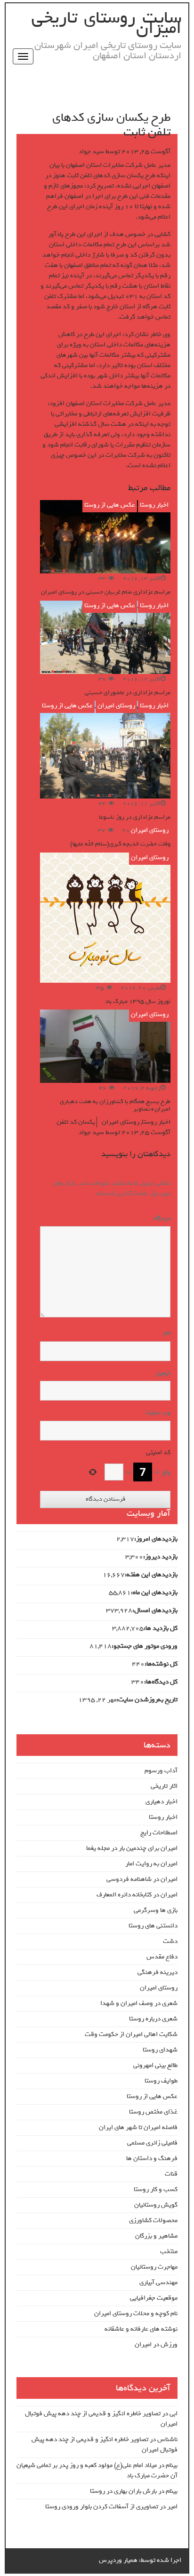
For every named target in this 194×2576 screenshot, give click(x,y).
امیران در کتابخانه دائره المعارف (137, 1895)
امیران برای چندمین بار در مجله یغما (132, 1848)
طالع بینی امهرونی (155, 2065)
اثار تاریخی (164, 1786)
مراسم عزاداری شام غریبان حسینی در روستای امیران (106, 592)
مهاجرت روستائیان (154, 2267)
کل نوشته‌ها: (161, 1664)
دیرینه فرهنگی (158, 1972)
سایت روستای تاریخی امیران (106, 23)
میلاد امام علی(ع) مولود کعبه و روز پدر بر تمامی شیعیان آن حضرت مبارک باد (97, 2470)
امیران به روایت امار (151, 1864)
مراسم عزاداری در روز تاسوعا (135, 817)
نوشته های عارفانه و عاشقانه (141, 2329)
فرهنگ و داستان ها (152, 2158)
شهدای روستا (160, 2050)
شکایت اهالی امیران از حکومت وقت (131, 2034)
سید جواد (91, 152)
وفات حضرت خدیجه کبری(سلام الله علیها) (120, 844)
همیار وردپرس (118, 2560)
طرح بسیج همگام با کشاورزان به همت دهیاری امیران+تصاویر (115, 1105)
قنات (171, 2174)
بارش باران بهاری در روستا (123, 2491)
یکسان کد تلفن (76, 1122)
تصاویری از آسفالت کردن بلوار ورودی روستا (102, 2507)
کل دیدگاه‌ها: (161, 1682)
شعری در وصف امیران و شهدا (139, 2003)
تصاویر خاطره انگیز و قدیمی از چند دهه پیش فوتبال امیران (101, 2419)
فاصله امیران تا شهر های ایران (138, 2127)
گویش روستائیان (156, 2205)
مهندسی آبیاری (158, 2282)
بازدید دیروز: (160, 1557)
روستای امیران (116, 706)
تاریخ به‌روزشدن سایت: (147, 1700)
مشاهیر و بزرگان (156, 2236)
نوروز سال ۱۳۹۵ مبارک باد (138, 1001)
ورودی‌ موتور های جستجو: (145, 1646)
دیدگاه (160, 1219)
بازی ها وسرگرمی (156, 1910)
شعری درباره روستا (153, 2019)
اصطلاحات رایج (159, 1833)
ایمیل (163, 1373)
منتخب (169, 2251)
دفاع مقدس (162, 1957)
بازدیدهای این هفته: (151, 1575)
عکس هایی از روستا (110, 505)
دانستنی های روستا (153, 1926)
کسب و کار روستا (156, 2189)
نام (167, 1333)
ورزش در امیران (156, 2345)
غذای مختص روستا (153, 2112)
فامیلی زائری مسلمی (152, 2143)
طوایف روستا (161, 2081)
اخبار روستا (154, 505)
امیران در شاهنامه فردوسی (142, 1879)
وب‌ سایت (158, 1413)
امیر (172, 2507)
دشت (170, 1941)
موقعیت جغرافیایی (154, 2298)
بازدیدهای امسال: (155, 1611)
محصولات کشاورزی (153, 2220)
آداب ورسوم (161, 1771)
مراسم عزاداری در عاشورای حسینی (128, 693)
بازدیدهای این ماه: (154, 1593)
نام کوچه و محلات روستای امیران (136, 2314)
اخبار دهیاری (162, 1802)
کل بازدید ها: (161, 1629)
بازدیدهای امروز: (156, 1539)
